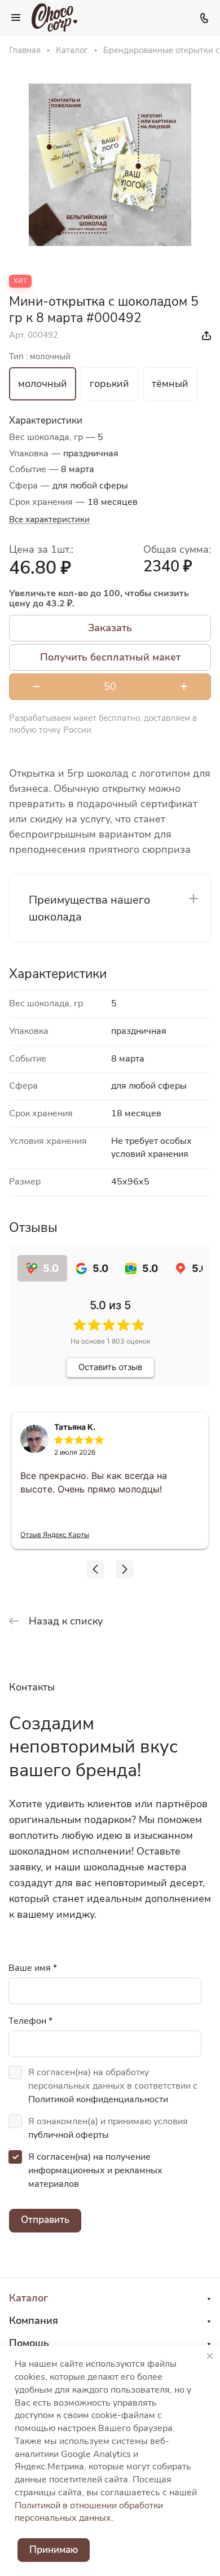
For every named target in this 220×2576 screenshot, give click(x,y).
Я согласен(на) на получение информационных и (95, 2170)
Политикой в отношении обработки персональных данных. (89, 2512)
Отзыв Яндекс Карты (55, 1534)
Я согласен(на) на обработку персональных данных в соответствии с (113, 2086)
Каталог (28, 2298)
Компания (34, 2320)
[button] (95, 1569)
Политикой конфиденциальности (98, 2099)
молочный (43, 384)
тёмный (170, 384)
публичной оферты (69, 2135)
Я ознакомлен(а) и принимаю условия (108, 2128)
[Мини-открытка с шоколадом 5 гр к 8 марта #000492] (110, 165)
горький (109, 384)
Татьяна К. (75, 1427)
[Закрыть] (210, 2356)
